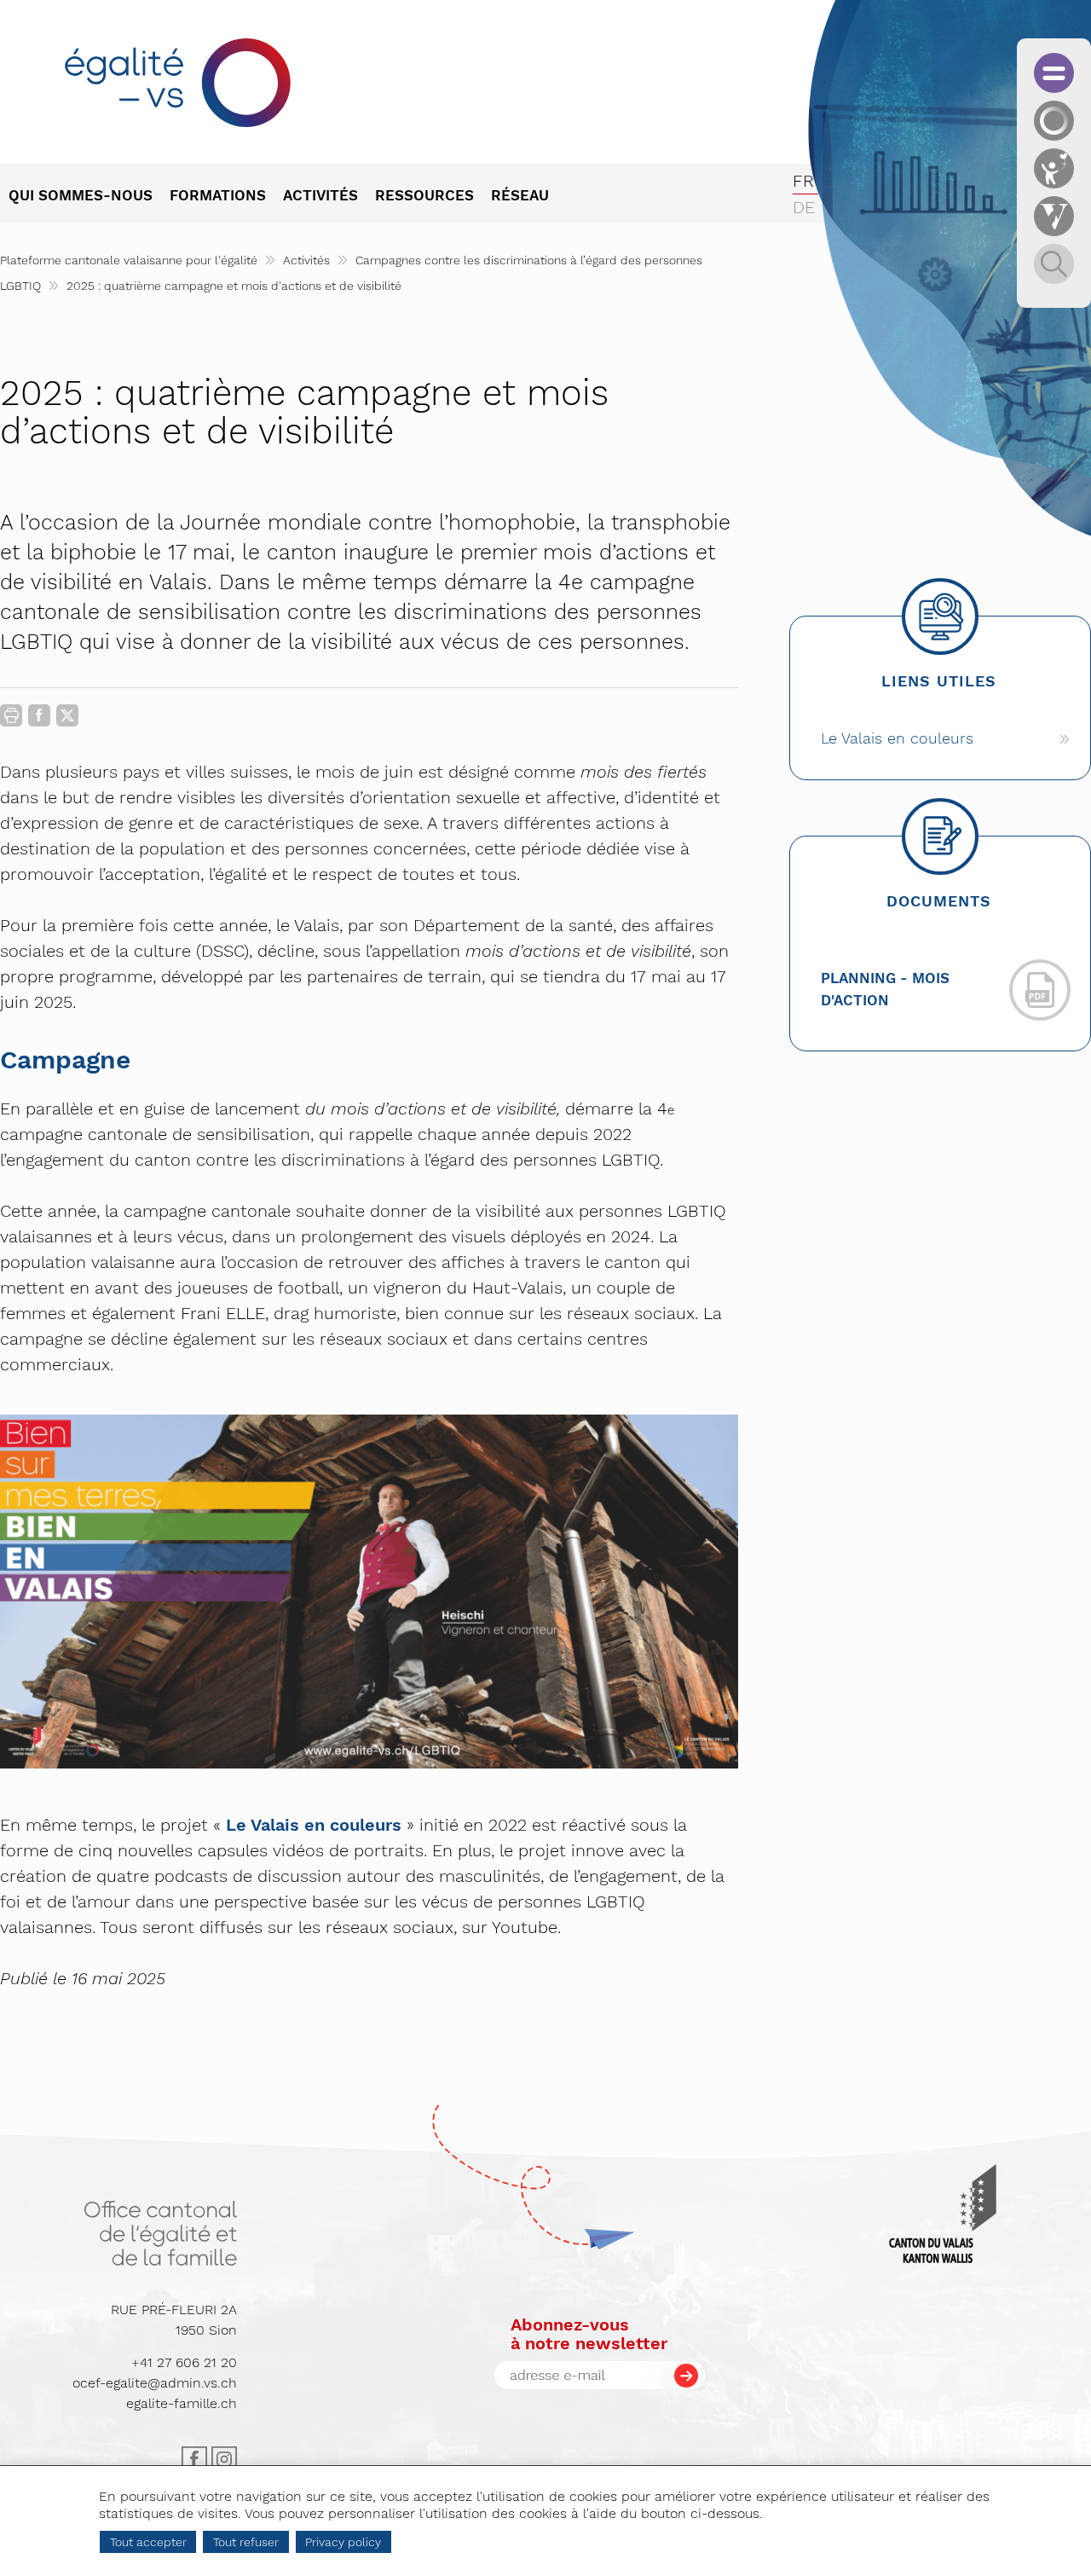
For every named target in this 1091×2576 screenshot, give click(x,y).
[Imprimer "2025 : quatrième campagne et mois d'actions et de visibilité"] (11, 715)
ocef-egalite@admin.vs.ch (155, 2383)
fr (803, 181)
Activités (306, 260)
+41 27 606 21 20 (184, 2362)
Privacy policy (343, 2542)
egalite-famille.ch (182, 2403)
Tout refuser (246, 2542)
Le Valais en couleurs (314, 1825)
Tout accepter (148, 2542)
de (804, 207)
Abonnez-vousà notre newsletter (589, 2334)
